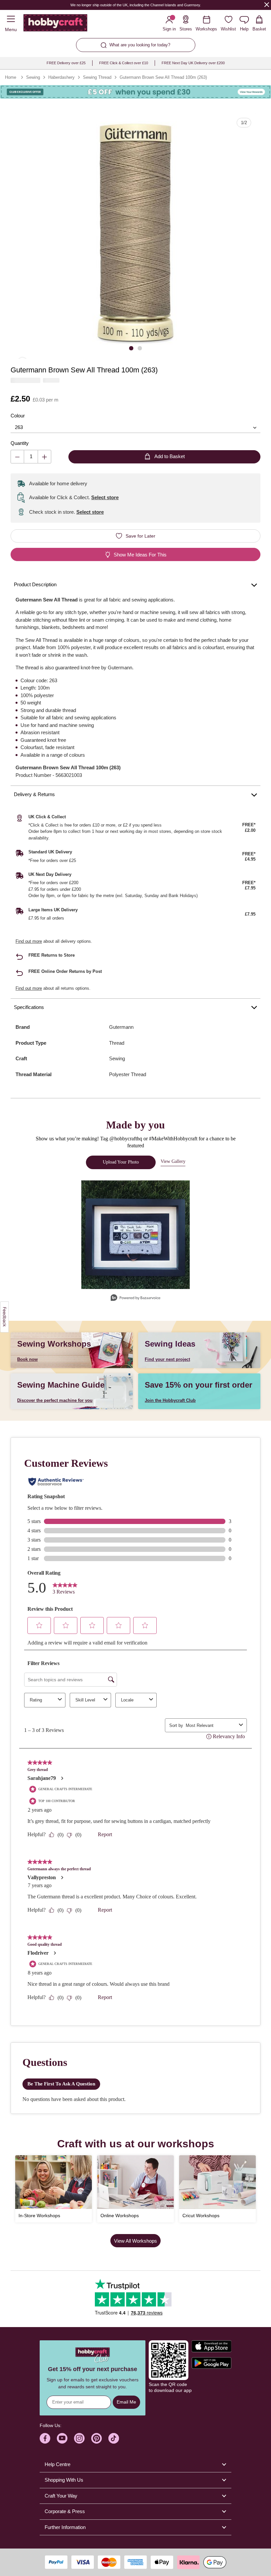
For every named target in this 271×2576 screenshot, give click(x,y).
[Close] (267, 4)
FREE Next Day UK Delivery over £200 (193, 63)
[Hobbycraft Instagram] (79, 2438)
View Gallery (173, 1161)
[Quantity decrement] (17, 457)
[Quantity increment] (44, 457)
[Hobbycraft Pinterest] (97, 2438)
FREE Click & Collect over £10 (124, 63)
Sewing (33, 77)
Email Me (126, 2402)
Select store (105, 497)
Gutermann (121, 1027)
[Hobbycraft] (55, 24)
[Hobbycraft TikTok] (114, 2438)
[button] (135, 234)
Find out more (29, 941)
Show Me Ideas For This (140, 555)
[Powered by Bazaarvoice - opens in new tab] (135, 1298)
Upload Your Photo (121, 1162)
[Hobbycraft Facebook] (45, 2438)
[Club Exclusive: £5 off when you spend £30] (135, 92)
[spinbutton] (31, 457)
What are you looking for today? (140, 45)
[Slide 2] (140, 348)
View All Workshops (135, 2241)
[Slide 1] (131, 348)
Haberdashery (61, 77)
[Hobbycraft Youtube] (62, 2438)
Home (11, 77)
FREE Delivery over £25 (66, 63)
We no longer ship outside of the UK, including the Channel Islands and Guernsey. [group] (136, 5)
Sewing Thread (97, 77)
